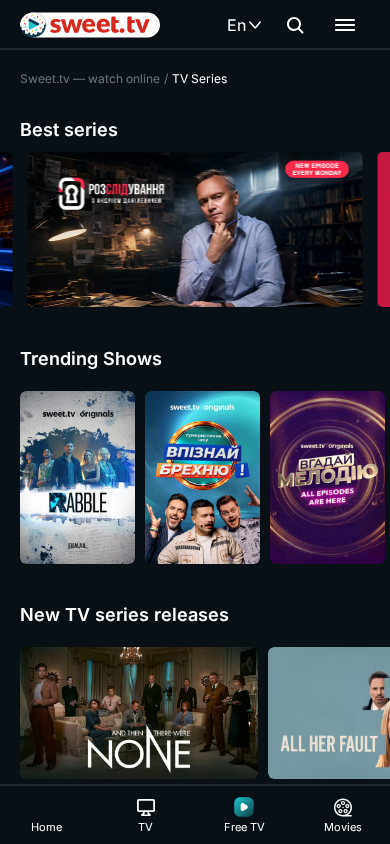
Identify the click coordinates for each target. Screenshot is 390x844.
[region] (195, 229)
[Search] (295, 25)
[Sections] (345, 25)
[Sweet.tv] (90, 25)
